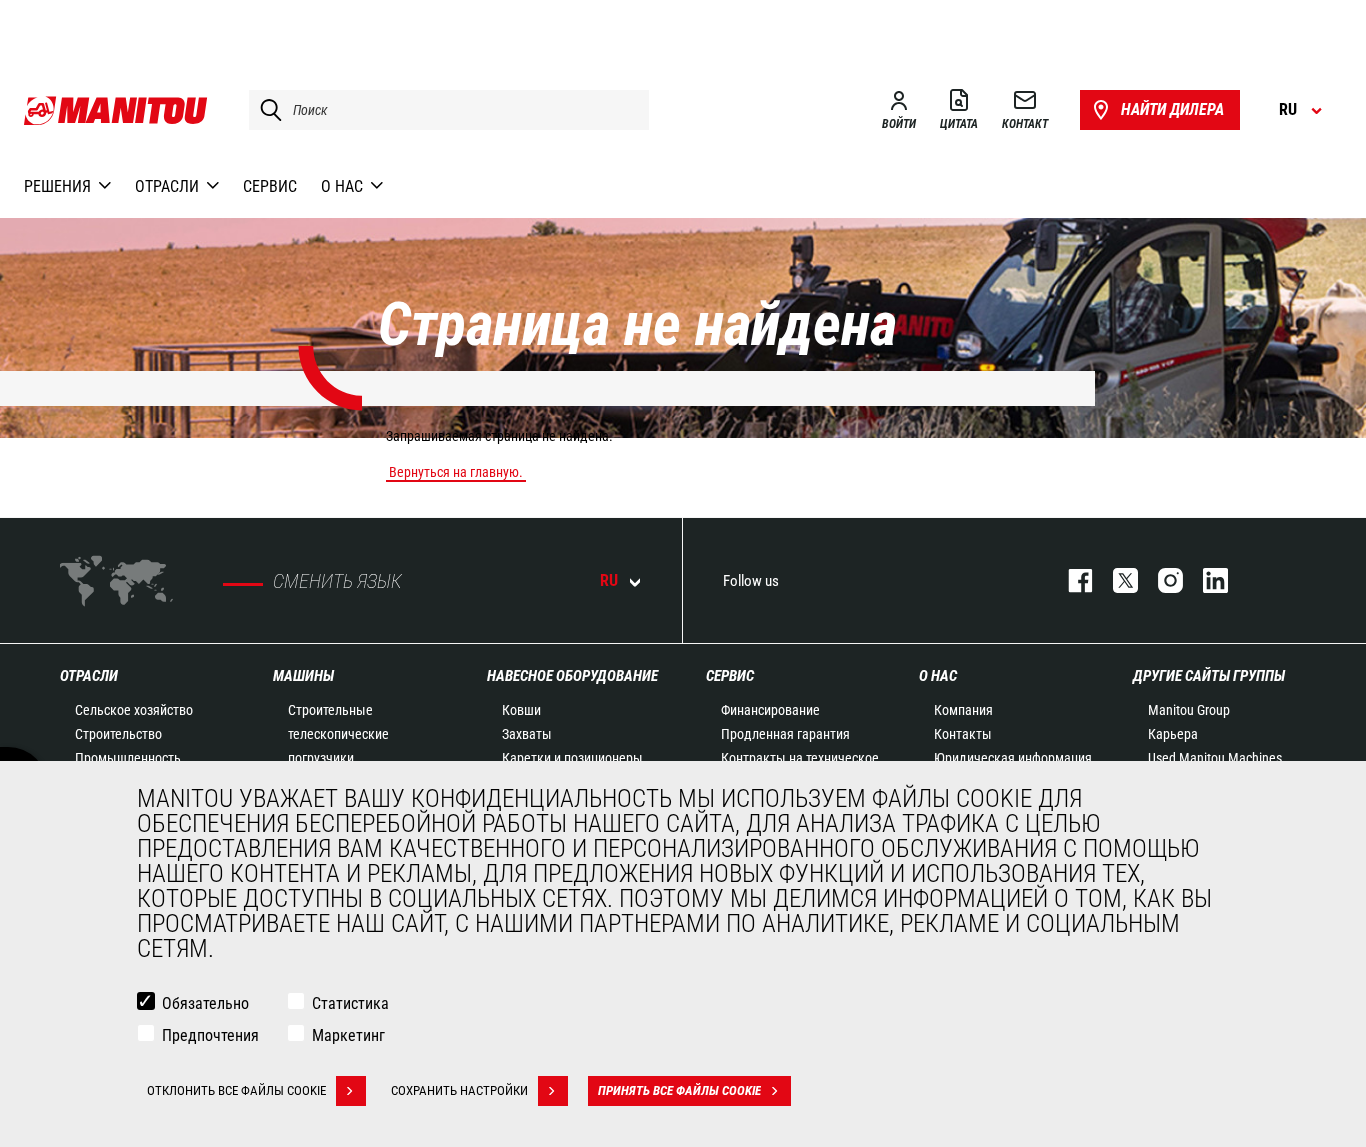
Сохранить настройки (459, 1090)
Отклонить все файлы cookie (236, 1090)
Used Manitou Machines (1215, 758)
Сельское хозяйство (134, 710)
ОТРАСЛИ (89, 676)
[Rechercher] (266, 110)
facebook (1070, 580)
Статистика (350, 1003)
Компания (963, 710)
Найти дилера (1172, 109)
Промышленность (128, 758)
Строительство (118, 734)
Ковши (521, 710)
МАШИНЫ (303, 676)
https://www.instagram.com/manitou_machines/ (1160, 580)
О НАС (938, 676)
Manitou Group (1189, 710)
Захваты (527, 734)
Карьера (1173, 734)
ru (609, 580)
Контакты (963, 734)
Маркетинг (348, 1035)
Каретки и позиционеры (572, 758)
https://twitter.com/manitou (1115, 580)
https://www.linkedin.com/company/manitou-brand (1205, 580)
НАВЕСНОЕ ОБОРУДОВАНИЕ (572, 676)
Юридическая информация (1013, 758)
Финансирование (770, 710)
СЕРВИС (730, 676)
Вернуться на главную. (456, 472)
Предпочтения (210, 1035)
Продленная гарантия (785, 734)
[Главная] (116, 110)
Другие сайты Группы (1209, 676)
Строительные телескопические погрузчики (338, 734)
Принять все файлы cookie (679, 1090)
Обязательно (205, 1003)
